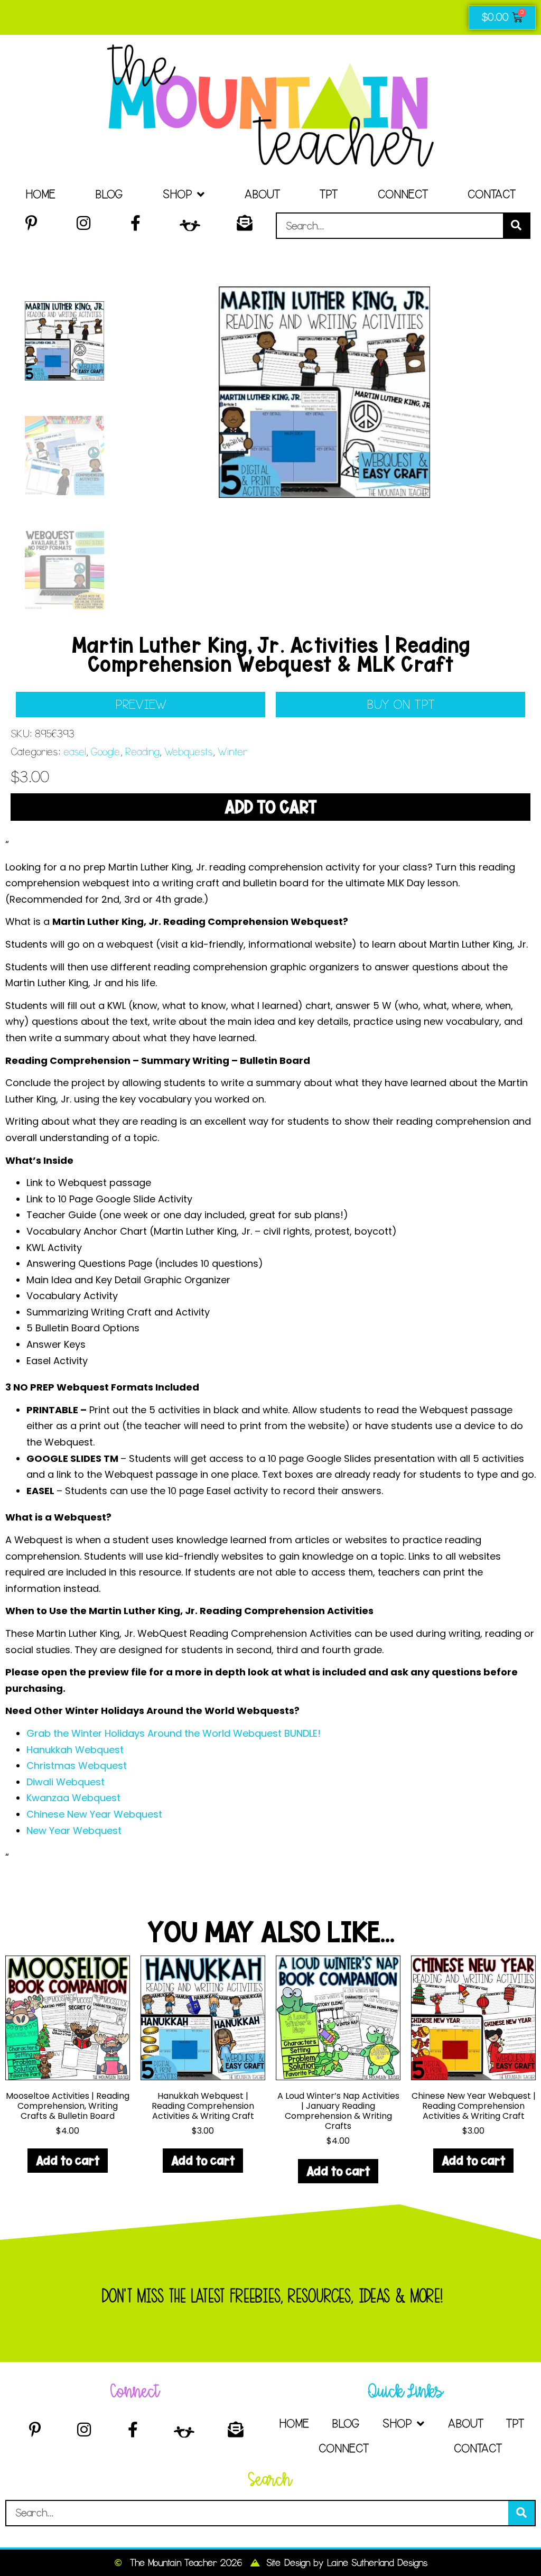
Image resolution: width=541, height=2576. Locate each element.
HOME (40, 194)
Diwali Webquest (66, 1782)
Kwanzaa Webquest (73, 1798)
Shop (177, 194)
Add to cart (270, 807)
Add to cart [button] (68, 2160)
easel (74, 752)
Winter (233, 752)
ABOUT (262, 194)
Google (105, 752)
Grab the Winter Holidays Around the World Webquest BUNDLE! (174, 1733)
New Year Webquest (74, 1831)
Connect (403, 194)
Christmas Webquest (77, 1766)
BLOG (109, 194)
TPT (329, 194)
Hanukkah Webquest (75, 1750)
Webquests (188, 752)
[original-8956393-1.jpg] (324, 392)
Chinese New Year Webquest (94, 1814)
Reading (142, 752)
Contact (492, 194)
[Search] (516, 226)
